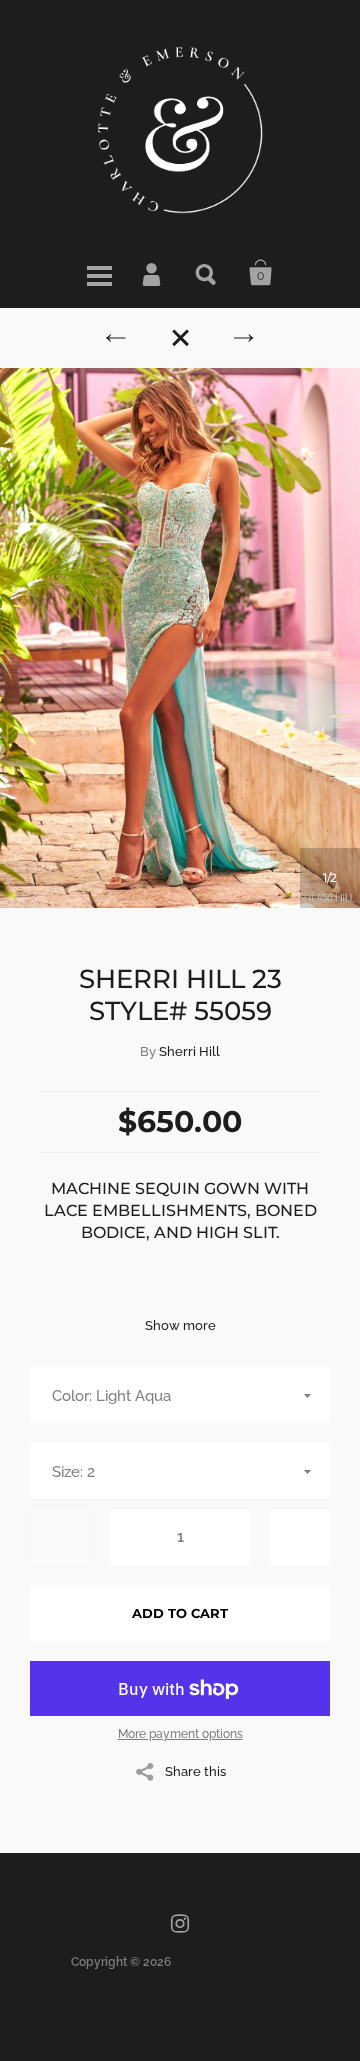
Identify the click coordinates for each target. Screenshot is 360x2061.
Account (153, 273)
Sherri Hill (189, 1051)
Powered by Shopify (180, 1996)
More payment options (180, 1734)
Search (207, 273)
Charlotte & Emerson (231, 1962)
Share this (195, 1771)
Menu (99, 273)
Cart (261, 273)
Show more (180, 1325)
